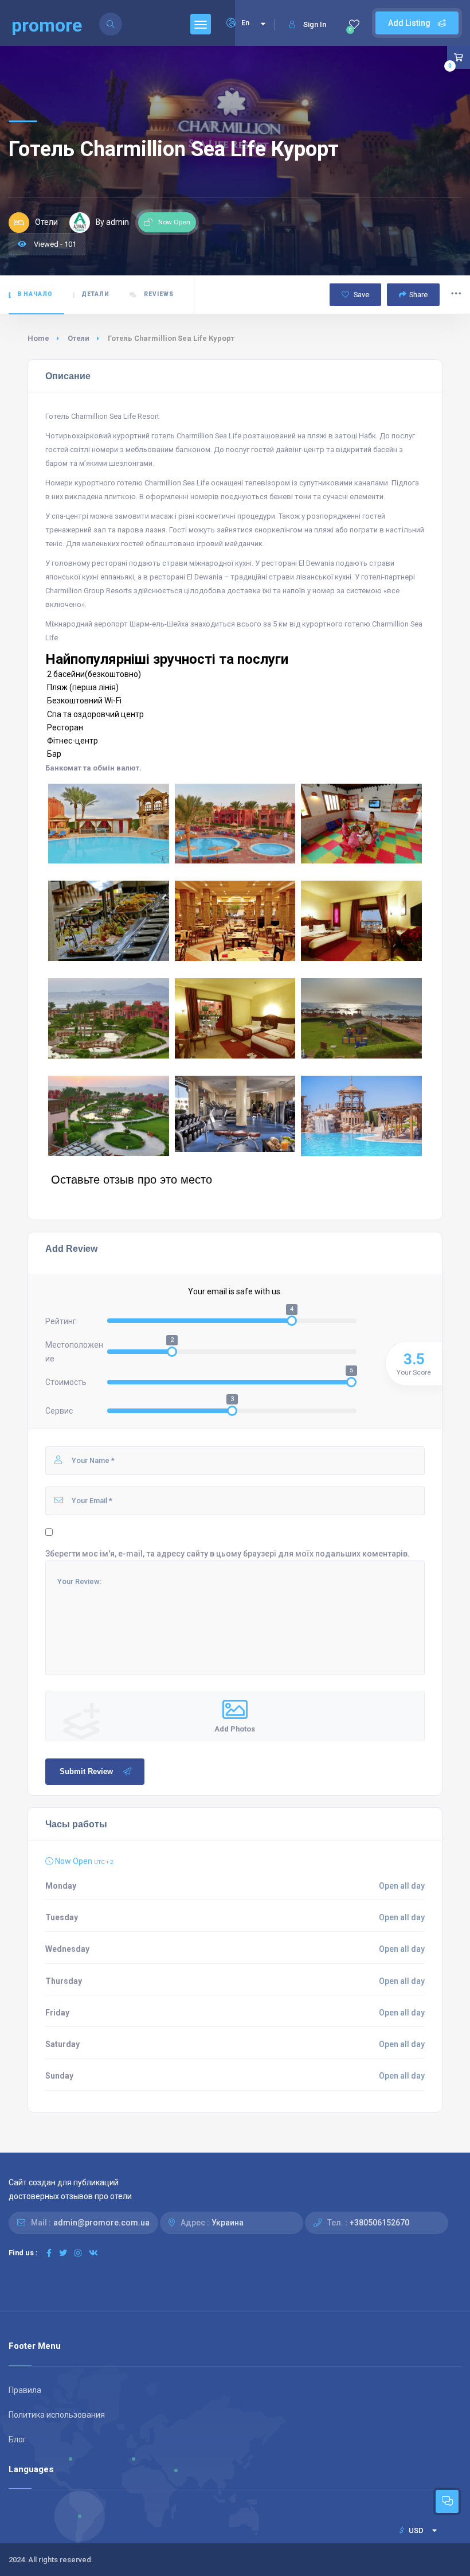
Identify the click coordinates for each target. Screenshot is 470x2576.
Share (418, 295)
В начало (35, 294)
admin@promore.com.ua (101, 2223)
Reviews (158, 294)
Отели (79, 338)
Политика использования (57, 2415)
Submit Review (86, 1771)
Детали (95, 294)
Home (38, 338)
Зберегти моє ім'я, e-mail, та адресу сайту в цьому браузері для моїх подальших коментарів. (228, 1554)
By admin (112, 222)
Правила (25, 2390)
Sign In (315, 24)
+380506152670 (379, 2223)
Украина (228, 2223)
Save (361, 295)
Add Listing (410, 23)
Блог (17, 2439)
